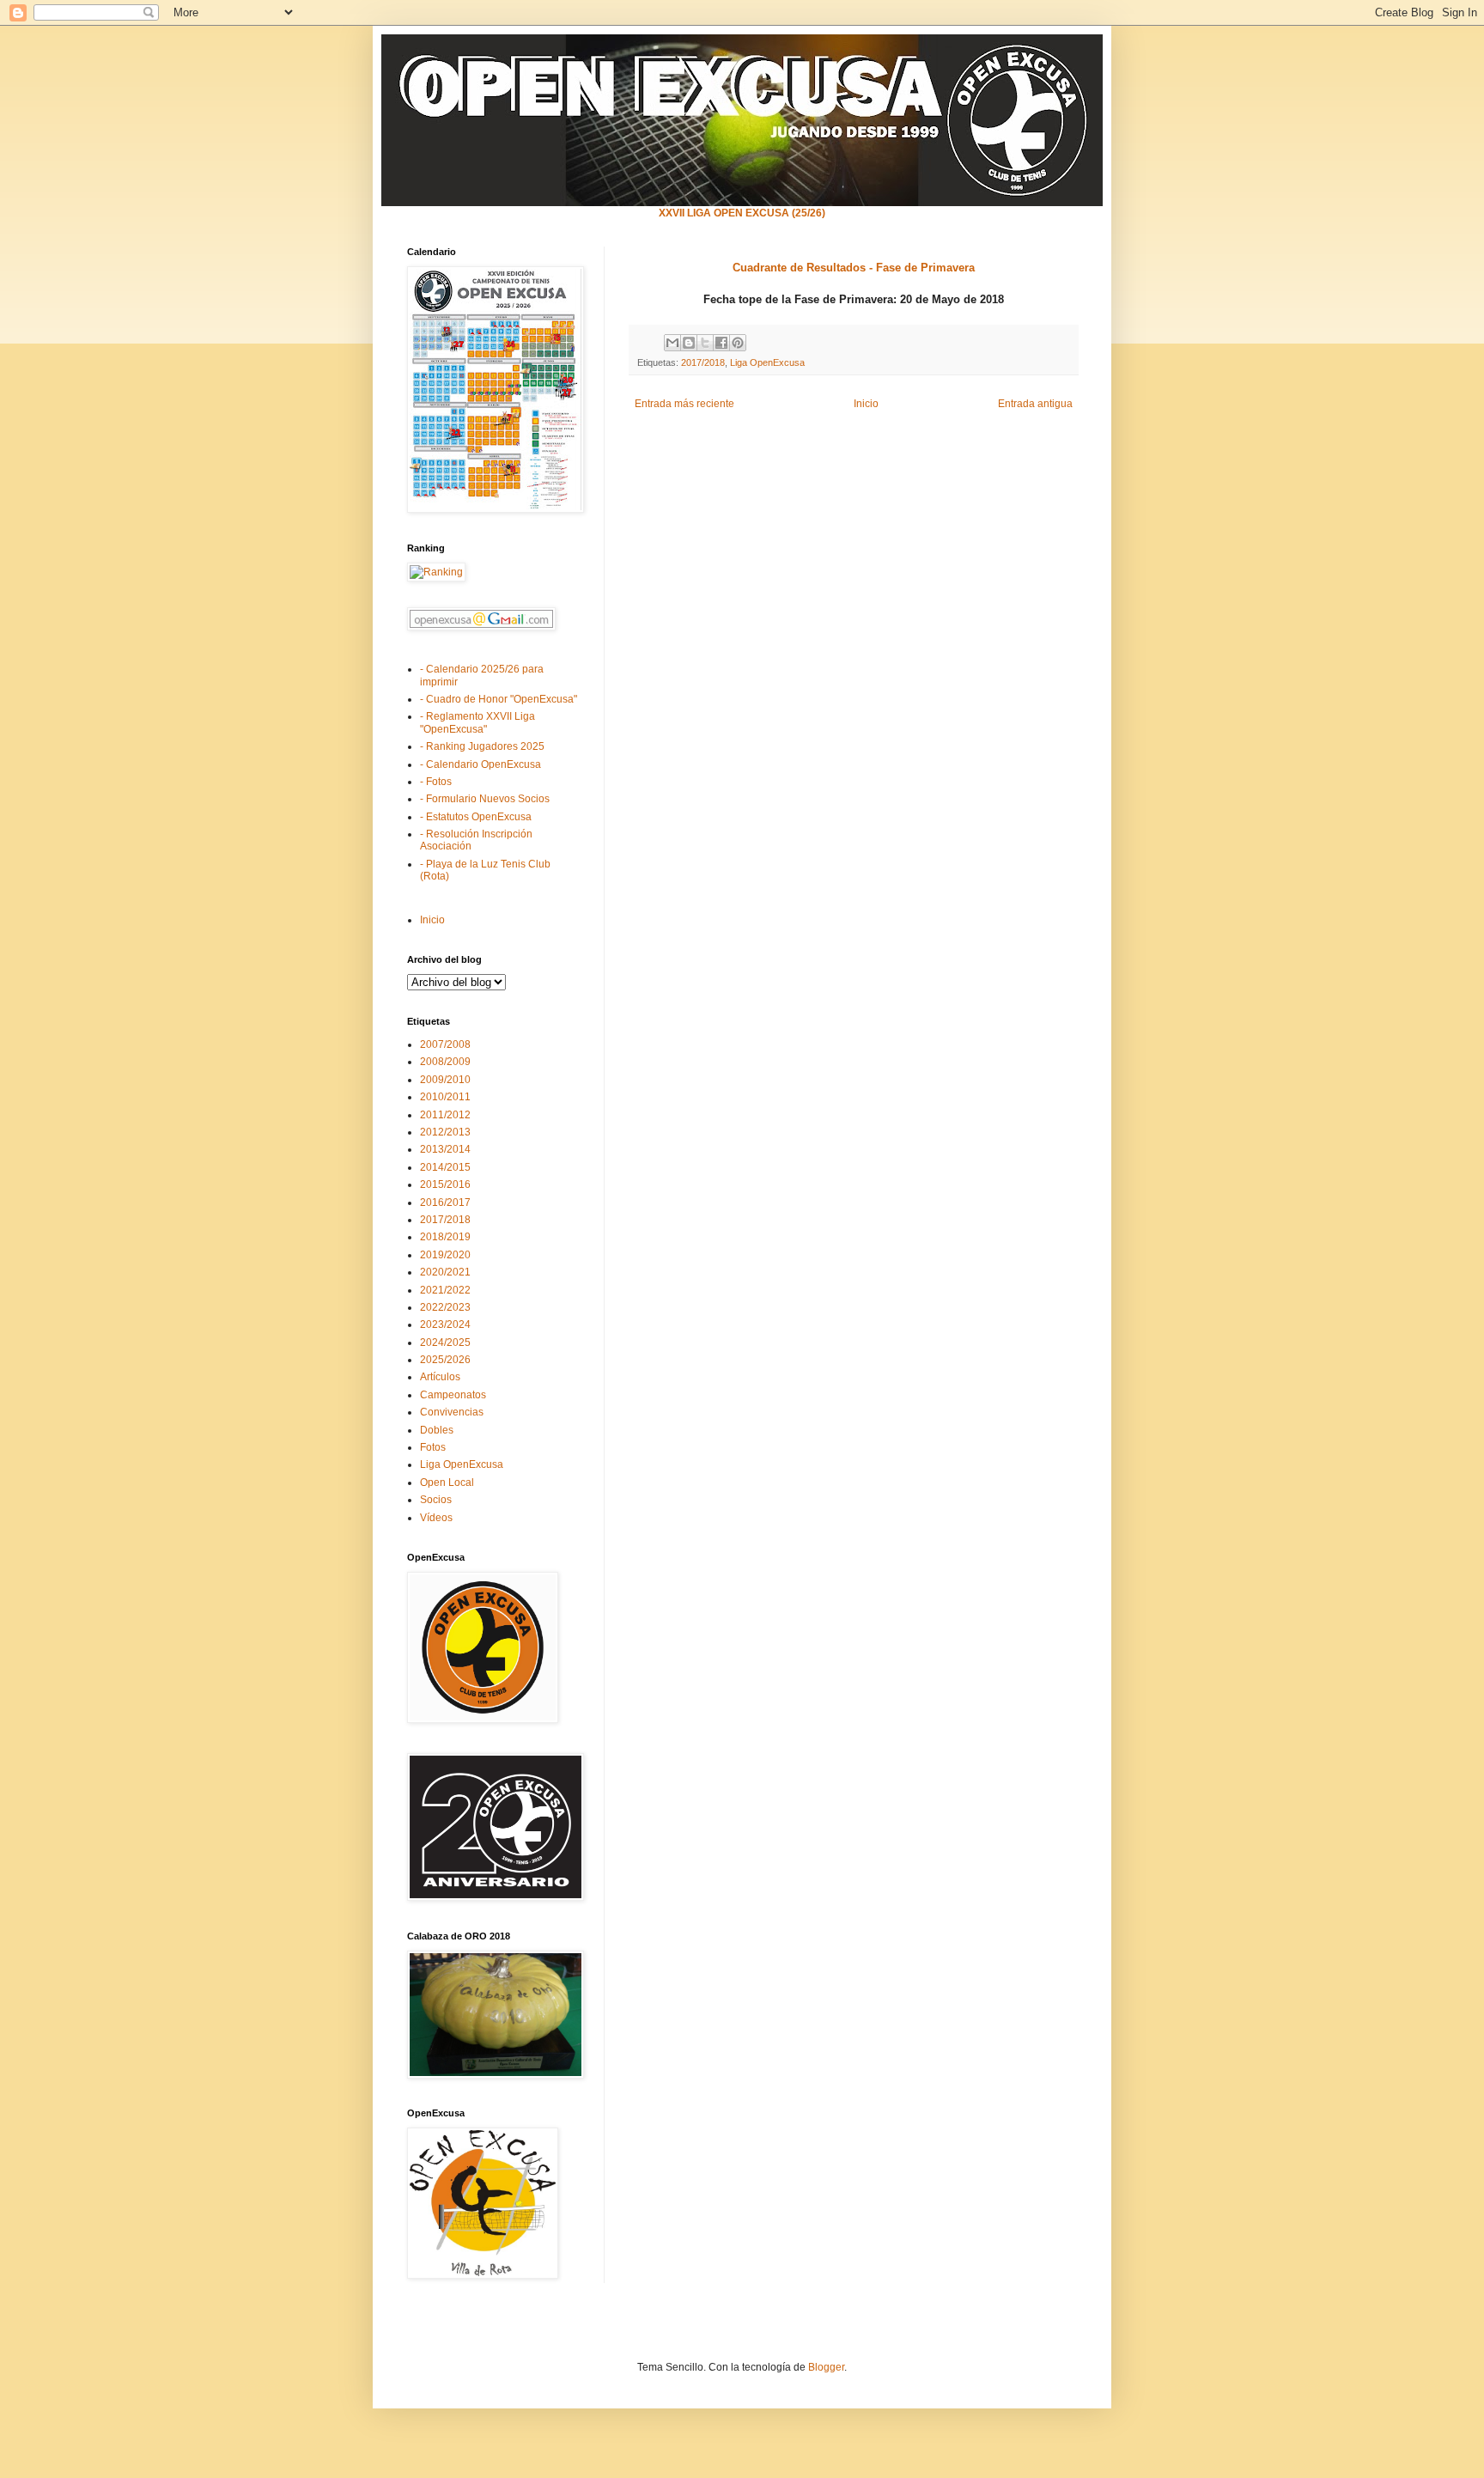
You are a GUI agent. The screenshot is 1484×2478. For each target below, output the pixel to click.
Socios (436, 1500)
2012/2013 (445, 1132)
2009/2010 (445, 1080)
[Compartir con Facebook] (721, 343)
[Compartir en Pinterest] (738, 343)
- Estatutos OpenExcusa (476, 817)
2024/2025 (445, 1343)
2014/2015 (445, 1167)
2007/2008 (445, 1044)
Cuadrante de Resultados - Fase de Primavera (854, 268)
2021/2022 (445, 1290)
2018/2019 (445, 1237)
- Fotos (436, 782)
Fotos (433, 1447)
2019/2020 (445, 1255)
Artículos (440, 1377)
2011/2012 (445, 1115)
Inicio (866, 404)
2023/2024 (445, 1324)
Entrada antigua (1035, 404)
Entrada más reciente (684, 404)
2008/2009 (445, 1062)
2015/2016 (445, 1184)
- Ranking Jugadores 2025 (482, 746)
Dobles (437, 1430)
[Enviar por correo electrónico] (672, 343)
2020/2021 (445, 1272)
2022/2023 (445, 1307)
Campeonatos (453, 1395)
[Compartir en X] (705, 343)
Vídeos (436, 1518)
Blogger (826, 2367)
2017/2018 (703, 362)
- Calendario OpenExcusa (480, 764)
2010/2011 (445, 1097)
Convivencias (452, 1412)
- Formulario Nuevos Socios (485, 799)
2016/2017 (445, 1202)
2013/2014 (445, 1149)
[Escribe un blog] (689, 343)
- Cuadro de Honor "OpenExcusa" (499, 699)
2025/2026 (445, 1360)
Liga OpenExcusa (767, 362)
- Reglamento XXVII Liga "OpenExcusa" (477, 722)
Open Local (447, 1483)
